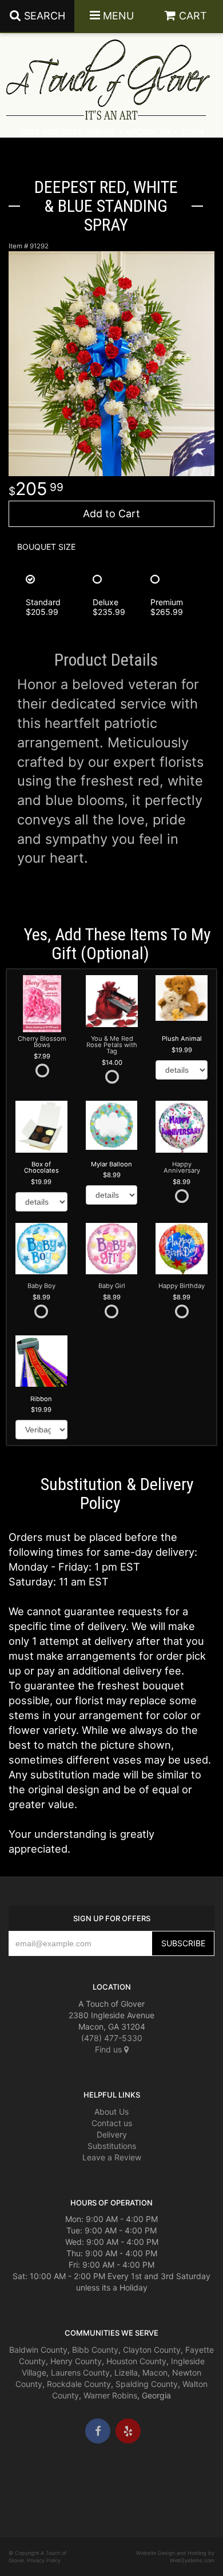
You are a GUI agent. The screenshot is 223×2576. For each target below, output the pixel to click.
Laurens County (80, 2372)
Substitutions (112, 2146)
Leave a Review (112, 2157)
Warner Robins (110, 2395)
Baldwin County (38, 2350)
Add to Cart (111, 514)
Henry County (76, 2361)
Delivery (112, 2134)
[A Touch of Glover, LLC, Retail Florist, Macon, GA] (26, 2478)
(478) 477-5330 (112, 2038)
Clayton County (152, 2350)
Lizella (126, 2372)
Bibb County (95, 2350)
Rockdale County (79, 2384)
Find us (109, 2049)
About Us (111, 2112)
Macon (155, 2372)
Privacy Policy (44, 2560)
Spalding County (147, 2384)
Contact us (112, 2123)
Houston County (136, 2361)
